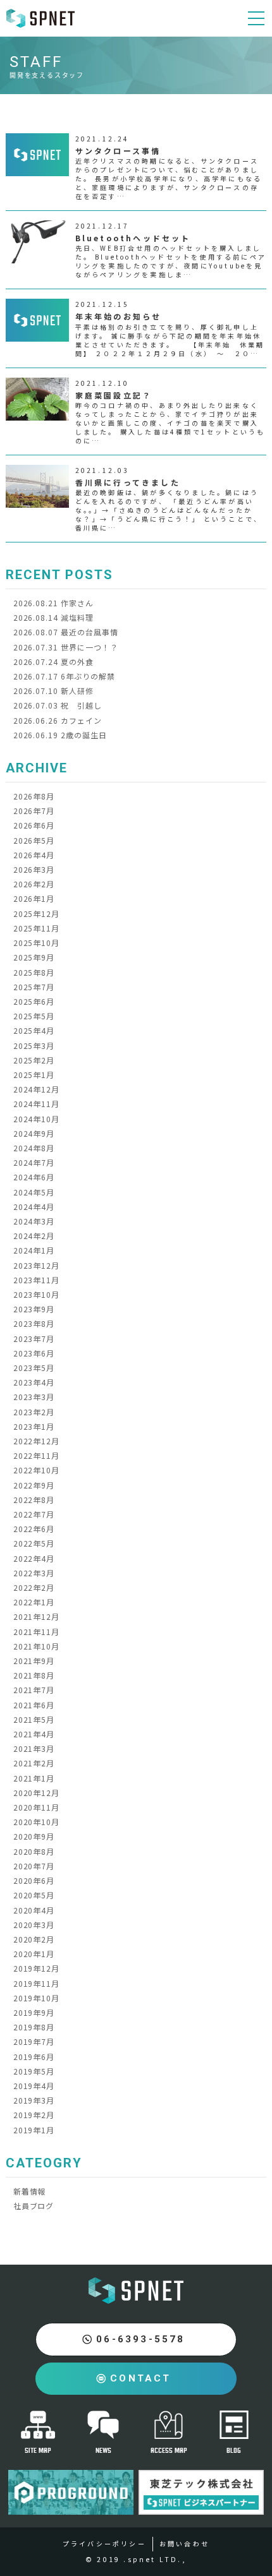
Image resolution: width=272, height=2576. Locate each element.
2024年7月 (34, 1162)
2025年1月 (34, 1075)
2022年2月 (34, 1587)
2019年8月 (34, 2027)
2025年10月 (37, 943)
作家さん (53, 603)
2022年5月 (34, 1543)
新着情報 (30, 2191)
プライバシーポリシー (104, 2543)
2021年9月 (34, 1661)
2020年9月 (34, 1836)
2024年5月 (34, 1192)
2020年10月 (37, 1822)
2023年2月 (34, 1412)
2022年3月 (34, 1573)
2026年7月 (34, 811)
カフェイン (58, 720)
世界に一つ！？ (66, 647)
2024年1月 (34, 1250)
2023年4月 (34, 1382)
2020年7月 (34, 1866)
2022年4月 (34, 1558)
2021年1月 (34, 1778)
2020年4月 (34, 1910)
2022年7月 (34, 1514)
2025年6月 (34, 1001)
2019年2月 (34, 2115)
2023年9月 (34, 1309)
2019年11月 (37, 1983)
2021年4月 (34, 1734)
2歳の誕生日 (60, 735)
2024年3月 (34, 1221)
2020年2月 (34, 1939)
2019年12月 (37, 1968)
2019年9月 (34, 2012)
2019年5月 (34, 2071)
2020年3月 (34, 1925)
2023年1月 (34, 1426)
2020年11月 (37, 1807)
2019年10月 (37, 1998)
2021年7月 (34, 1690)
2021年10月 (37, 1646)
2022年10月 (37, 1470)
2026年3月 (34, 869)
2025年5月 (34, 1016)
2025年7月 (34, 987)
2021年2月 (34, 1763)
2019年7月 (34, 2041)
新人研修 (53, 691)
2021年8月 (34, 1675)
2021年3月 (34, 1748)
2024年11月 (37, 1104)
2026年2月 (34, 884)
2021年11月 (37, 1632)
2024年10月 (37, 1119)
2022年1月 (34, 1602)
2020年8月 (34, 1851)
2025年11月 (37, 928)
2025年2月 (34, 1060)
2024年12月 (37, 1089)
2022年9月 (34, 1485)
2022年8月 (34, 1500)
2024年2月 (34, 1236)
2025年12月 (37, 914)
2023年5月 (34, 1368)
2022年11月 (37, 1455)
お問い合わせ (184, 2543)
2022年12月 (37, 1441)
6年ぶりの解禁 (64, 676)
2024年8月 (34, 1148)
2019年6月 (34, 2057)
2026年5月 (34, 840)
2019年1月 (34, 2130)
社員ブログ (34, 2206)
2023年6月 (34, 1353)
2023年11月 (37, 1280)
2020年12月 (37, 1793)
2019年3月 (34, 2100)
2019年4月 (34, 2086)
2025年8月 (34, 972)
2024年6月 (34, 1177)
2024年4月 (34, 1207)
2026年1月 (34, 898)
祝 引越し (58, 705)
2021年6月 (34, 1705)
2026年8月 (34, 796)
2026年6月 (34, 825)
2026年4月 (34, 855)
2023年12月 (37, 1265)
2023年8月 (34, 1323)
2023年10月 (37, 1294)
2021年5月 (34, 1719)
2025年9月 (34, 957)
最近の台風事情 (66, 632)
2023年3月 (34, 1397)
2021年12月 (37, 1616)
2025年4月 (34, 1030)
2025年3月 (34, 1045)
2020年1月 (34, 1954)
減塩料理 (53, 617)
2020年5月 (34, 1895)
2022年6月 (34, 1529)
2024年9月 (34, 1133)
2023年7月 (34, 1339)
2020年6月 (34, 1880)
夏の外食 (53, 662)
